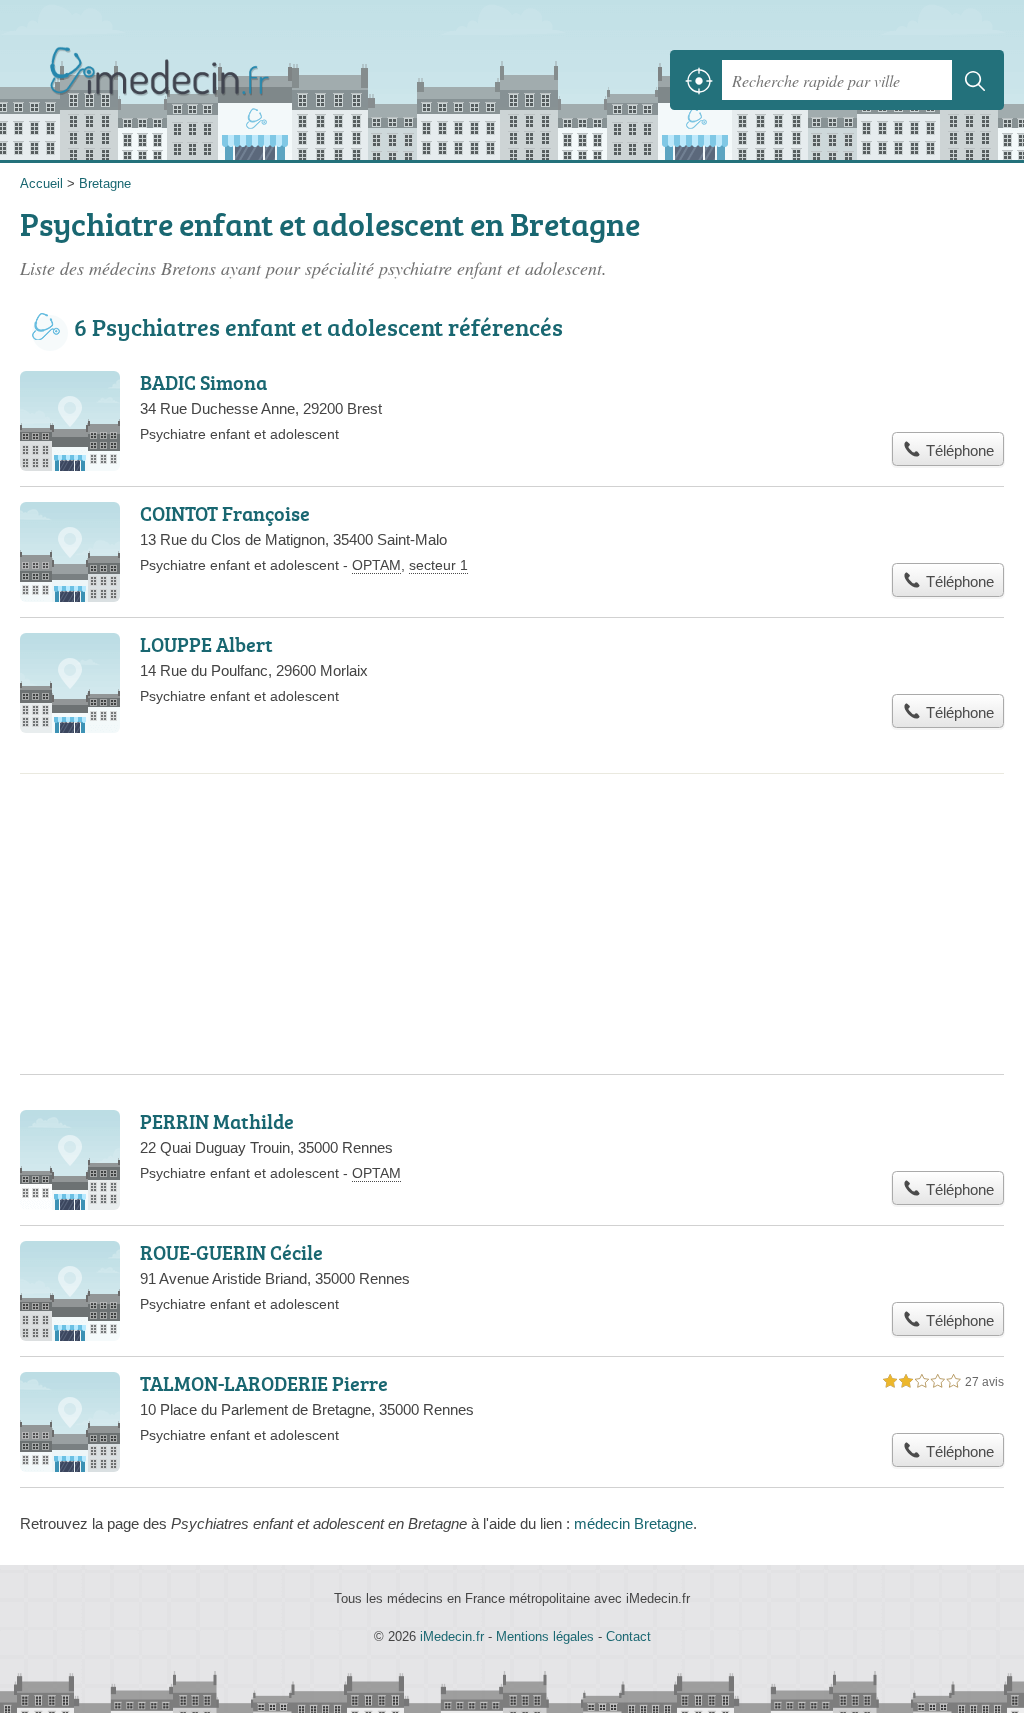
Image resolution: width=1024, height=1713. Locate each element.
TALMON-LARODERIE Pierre (264, 1383)
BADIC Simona (203, 382)
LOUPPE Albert (206, 644)
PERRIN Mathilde (217, 1121)
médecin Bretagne (633, 1523)
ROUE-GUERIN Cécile (231, 1252)
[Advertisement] (512, 856)
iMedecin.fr (165, 80)
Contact (628, 1636)
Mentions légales (545, 1636)
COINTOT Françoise (225, 513)
